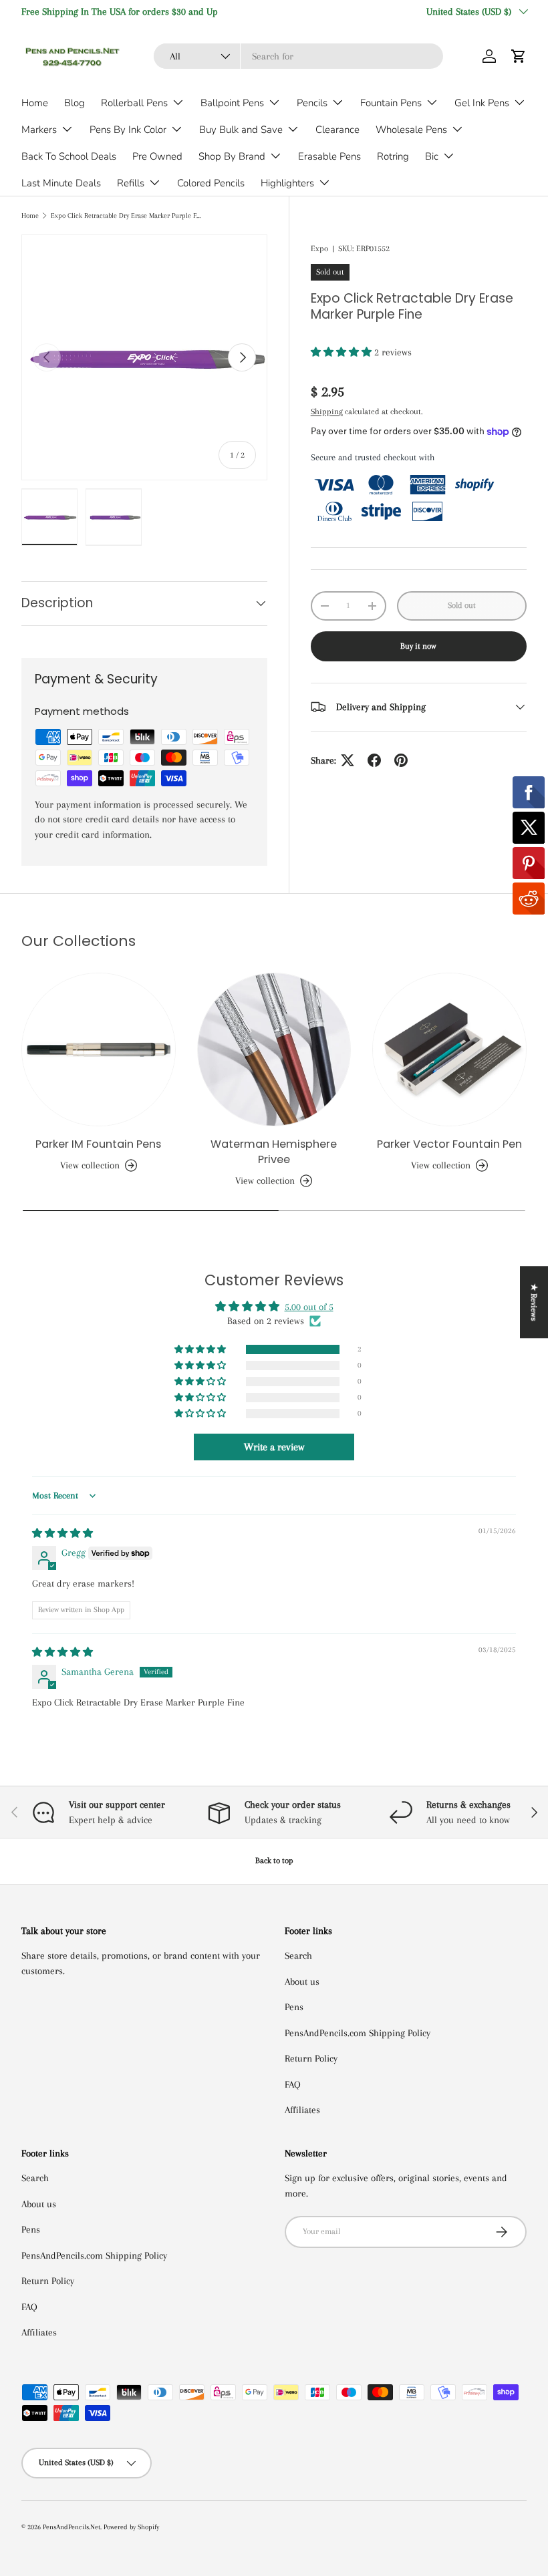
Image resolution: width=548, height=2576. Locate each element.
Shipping (327, 412)
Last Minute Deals (61, 183)
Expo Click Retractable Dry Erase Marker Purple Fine (126, 215)
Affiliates (302, 2110)
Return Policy (311, 2058)
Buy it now (418, 646)
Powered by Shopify (131, 2527)
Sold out (462, 605)
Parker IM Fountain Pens (98, 1144)
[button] (519, 56)
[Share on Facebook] (374, 760)
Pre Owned (157, 156)
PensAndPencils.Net (72, 2527)
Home (35, 103)
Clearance (337, 130)
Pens (294, 2007)
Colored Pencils (211, 183)
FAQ (293, 2084)
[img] (62, 1533)
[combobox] (298, 56)
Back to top (274, 1861)
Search (298, 1955)
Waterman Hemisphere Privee (274, 1152)
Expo (319, 249)
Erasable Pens (329, 156)
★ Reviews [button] (534, 1302)
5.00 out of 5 (309, 1307)
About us (302, 1981)
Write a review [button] (274, 1447)
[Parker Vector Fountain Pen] (449, 1050)
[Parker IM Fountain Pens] (99, 1050)
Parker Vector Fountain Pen (449, 1144)
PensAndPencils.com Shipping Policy (358, 2033)
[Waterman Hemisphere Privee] (274, 1050)
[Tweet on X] (348, 760)
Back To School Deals (69, 156)
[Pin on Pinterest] (401, 760)
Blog (75, 103)
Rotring (393, 156)
